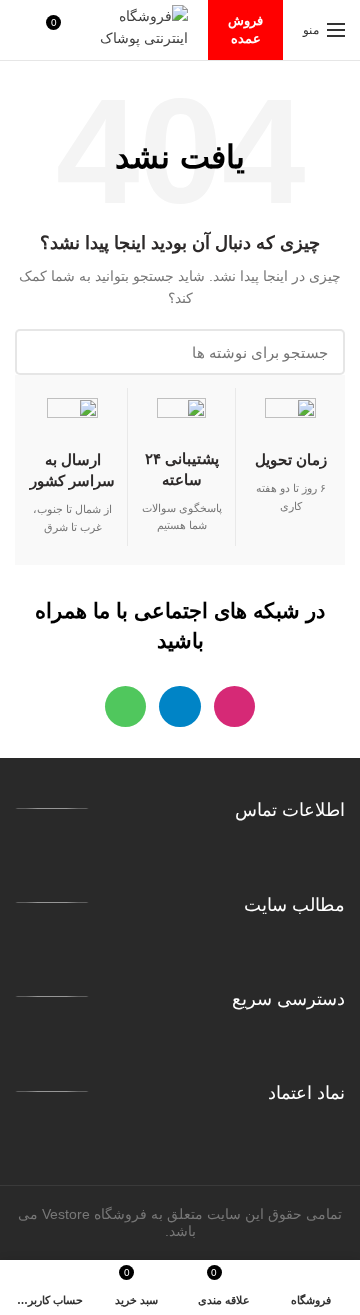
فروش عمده (245, 29)
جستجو (42, 352)
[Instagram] (234, 706)
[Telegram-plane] (179, 706)
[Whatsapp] (125, 706)
